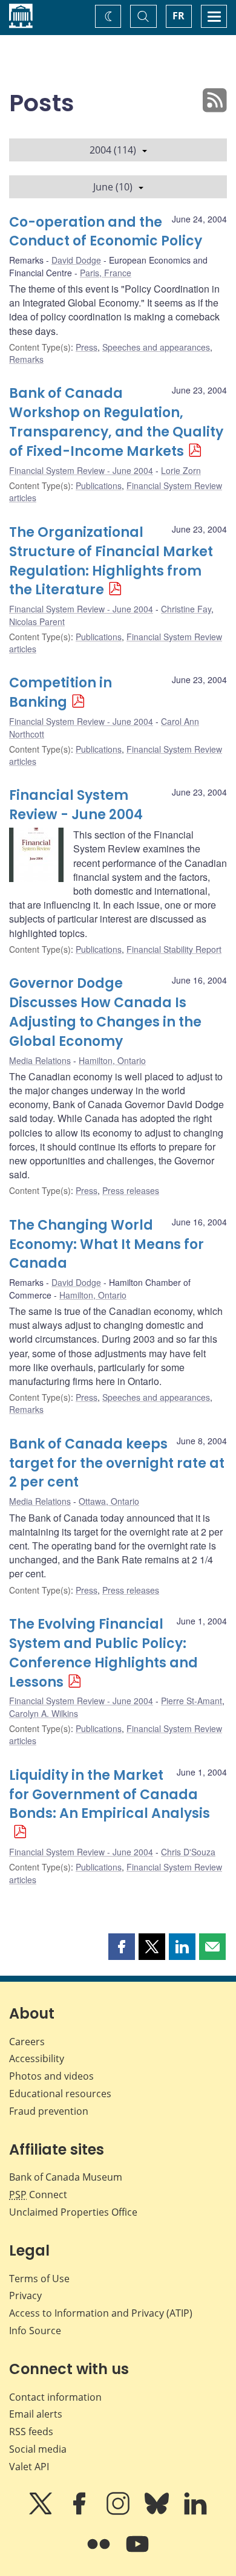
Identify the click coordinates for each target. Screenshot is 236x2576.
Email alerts (36, 2414)
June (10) (113, 187)
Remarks (26, 359)
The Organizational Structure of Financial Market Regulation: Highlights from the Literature (111, 561)
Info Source (35, 2331)
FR (179, 16)
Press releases (131, 1190)
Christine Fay (186, 609)
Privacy (25, 2295)
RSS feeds (31, 2432)
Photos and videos (51, 2076)
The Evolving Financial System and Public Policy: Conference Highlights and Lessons (103, 1653)
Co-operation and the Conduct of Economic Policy (106, 232)
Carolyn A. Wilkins (44, 1713)
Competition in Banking (61, 693)
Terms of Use (39, 2279)
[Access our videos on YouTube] (137, 2552)
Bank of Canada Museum (66, 2177)
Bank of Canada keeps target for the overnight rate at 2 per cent (117, 1463)
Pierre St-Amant (192, 1701)
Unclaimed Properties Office (73, 2212)
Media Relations (40, 1060)
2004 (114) (113, 150)
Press (87, 347)
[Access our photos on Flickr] (100, 2552)
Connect (38, 2195)
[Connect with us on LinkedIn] (195, 2512)
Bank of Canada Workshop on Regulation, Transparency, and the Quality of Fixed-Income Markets (116, 422)
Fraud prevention (49, 2111)
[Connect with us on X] (42, 2512)
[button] (122, 1947)
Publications (99, 485)
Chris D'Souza (188, 1852)
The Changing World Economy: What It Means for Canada (107, 1244)
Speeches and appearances (156, 347)
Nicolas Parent (37, 621)
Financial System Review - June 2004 (81, 470)
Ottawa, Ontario (109, 1501)
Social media (38, 2449)
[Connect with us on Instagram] (119, 2512)
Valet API (29, 2467)
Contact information (55, 2397)
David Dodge (76, 260)
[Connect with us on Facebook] (80, 2512)
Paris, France (106, 273)
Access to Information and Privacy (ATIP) (101, 2313)
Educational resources (60, 2094)
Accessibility (37, 2059)
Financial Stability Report (174, 949)
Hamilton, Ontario (112, 1060)
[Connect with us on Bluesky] (158, 2512)
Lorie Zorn (181, 470)
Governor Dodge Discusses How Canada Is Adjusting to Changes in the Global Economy (105, 1012)
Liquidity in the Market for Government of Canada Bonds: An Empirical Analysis (110, 1795)
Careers (27, 2042)
